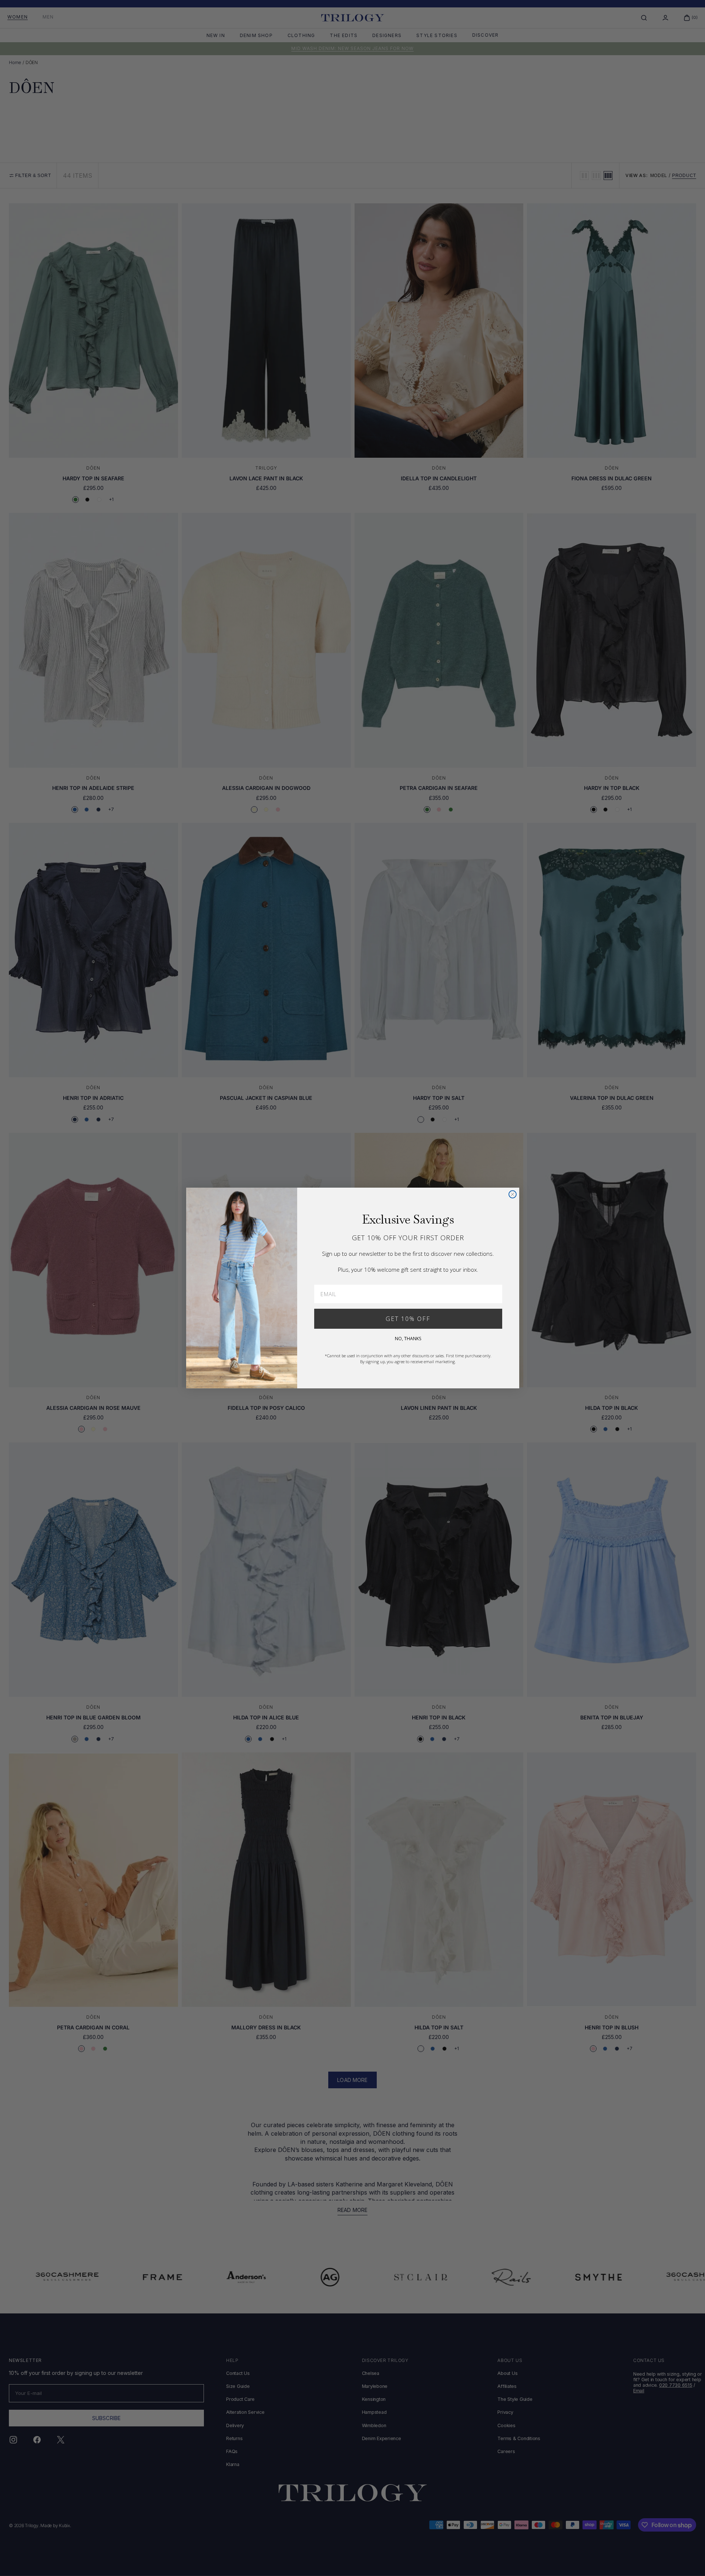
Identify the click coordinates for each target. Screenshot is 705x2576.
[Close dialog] (513, 1194)
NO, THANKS (408, 1339)
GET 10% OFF (408, 1319)
